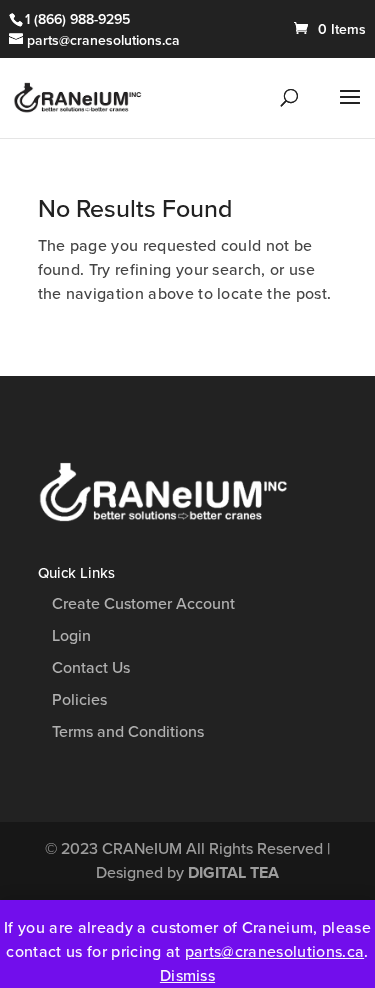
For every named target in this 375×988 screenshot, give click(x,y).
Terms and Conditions (128, 732)
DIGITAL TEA (233, 873)
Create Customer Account (143, 604)
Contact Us (91, 668)
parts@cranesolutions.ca (274, 952)
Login (71, 636)
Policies (79, 700)
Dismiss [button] (187, 976)
